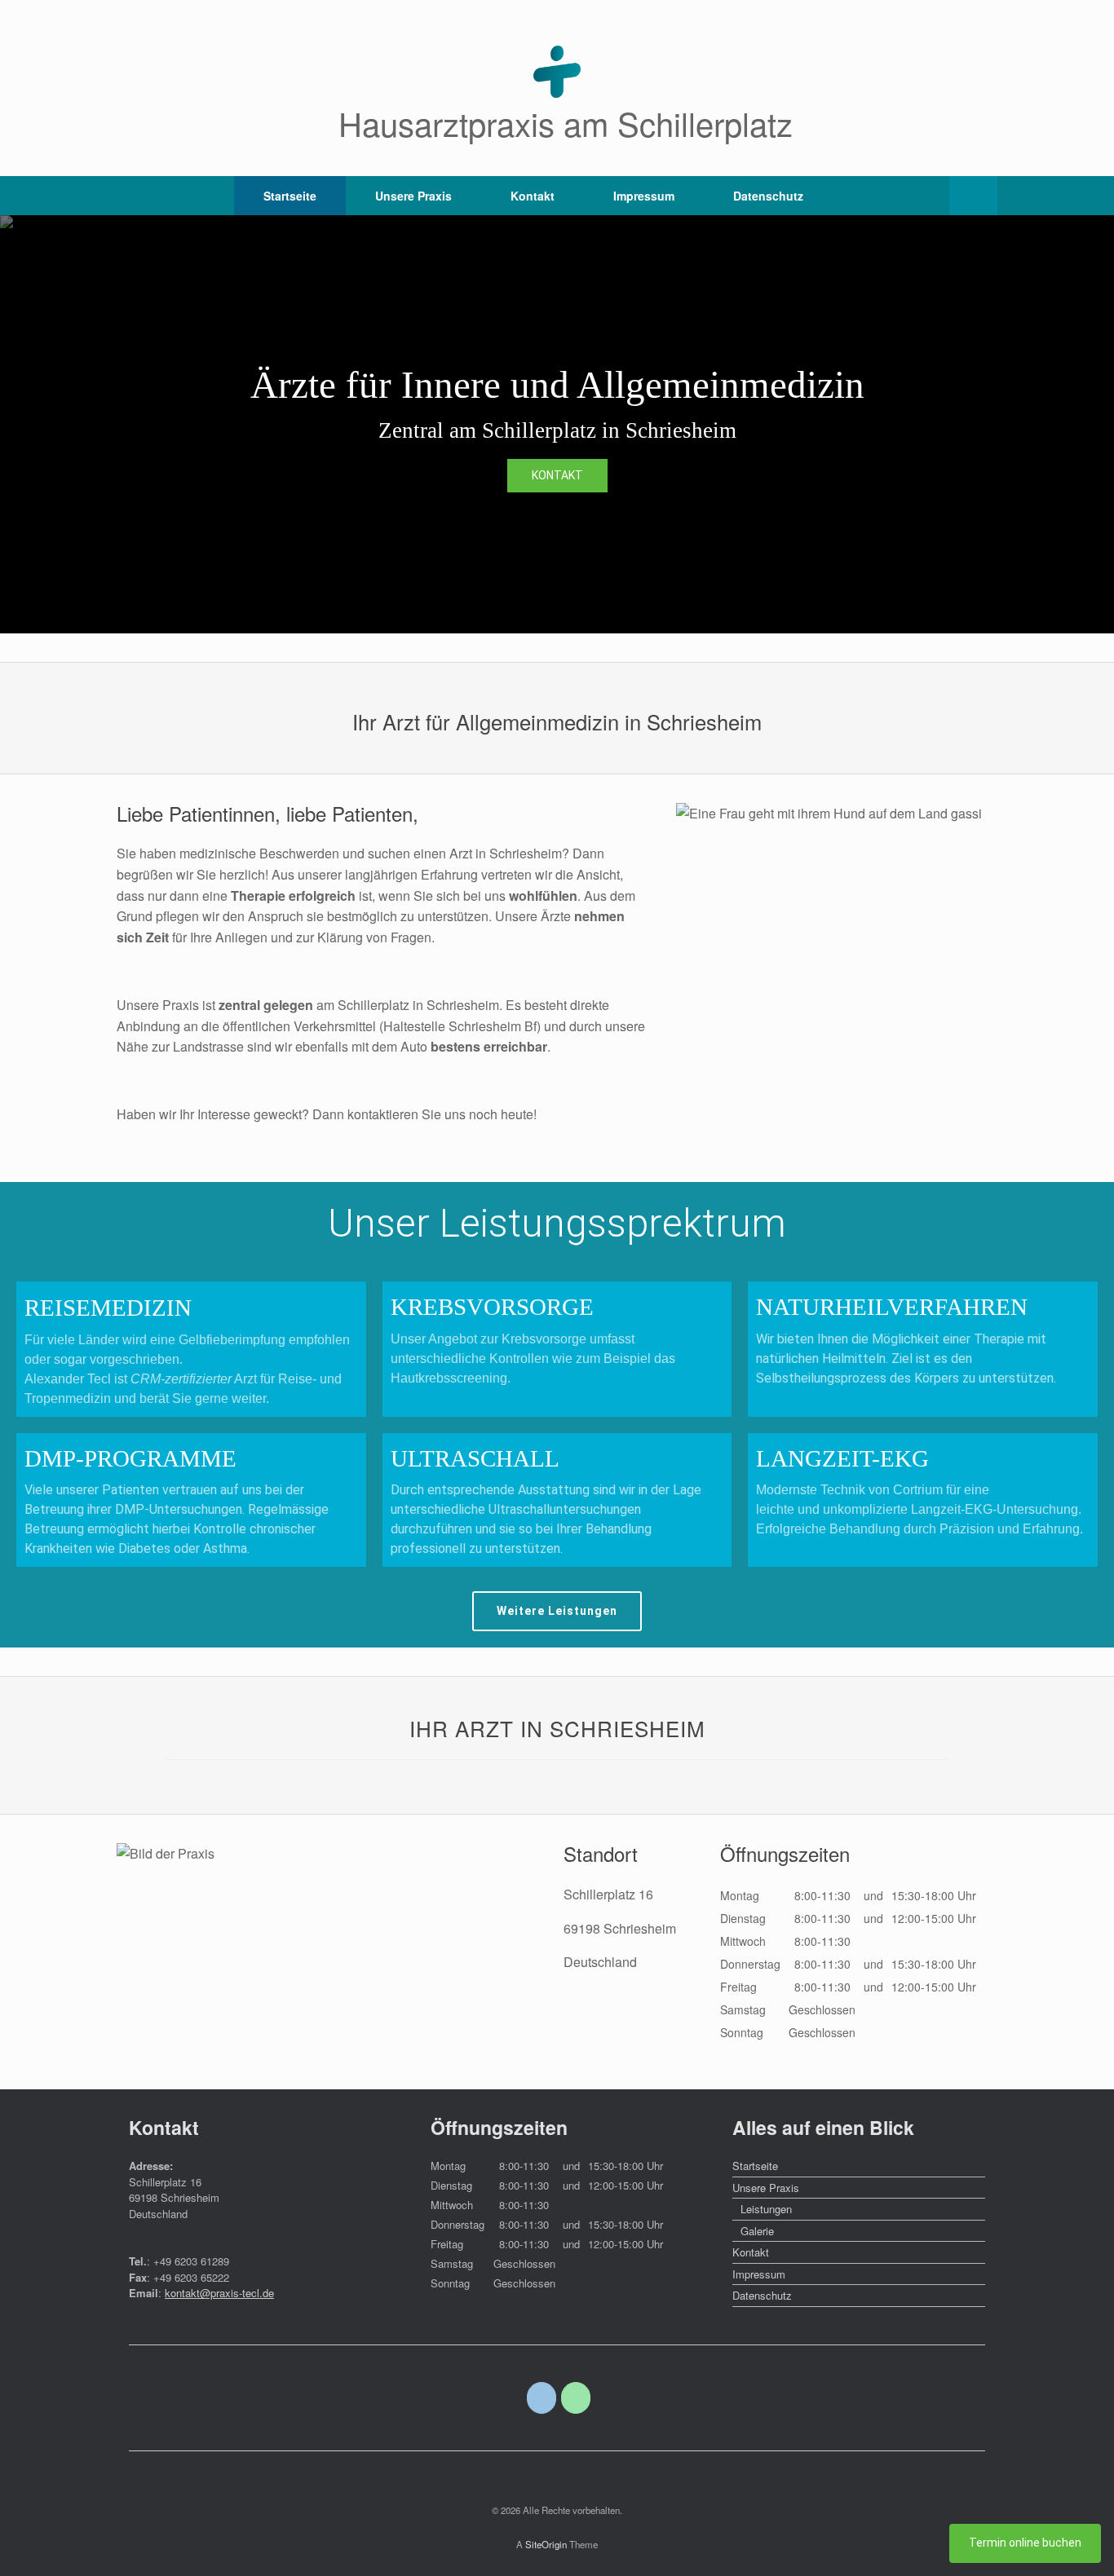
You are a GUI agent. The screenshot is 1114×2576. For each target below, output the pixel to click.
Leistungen (766, 2209)
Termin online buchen (1025, 2543)
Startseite (290, 196)
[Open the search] (973, 196)
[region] (557, 424)
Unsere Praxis (413, 196)
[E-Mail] (542, 2398)
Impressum (644, 196)
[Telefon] (576, 2398)
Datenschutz (768, 196)
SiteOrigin (546, 2544)
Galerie (757, 2231)
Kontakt (533, 196)
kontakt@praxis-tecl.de (219, 2293)
